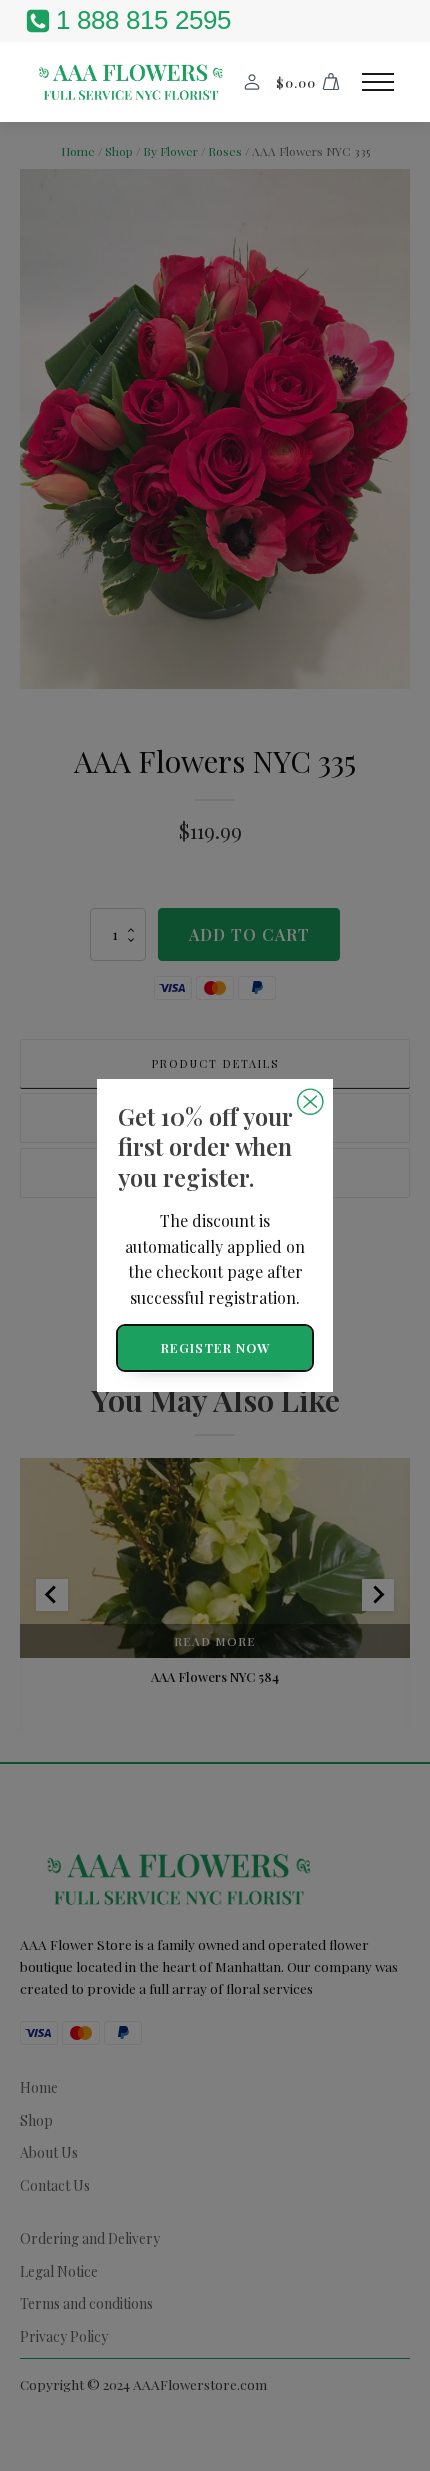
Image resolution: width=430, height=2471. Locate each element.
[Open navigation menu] (378, 82)
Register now (215, 1347)
